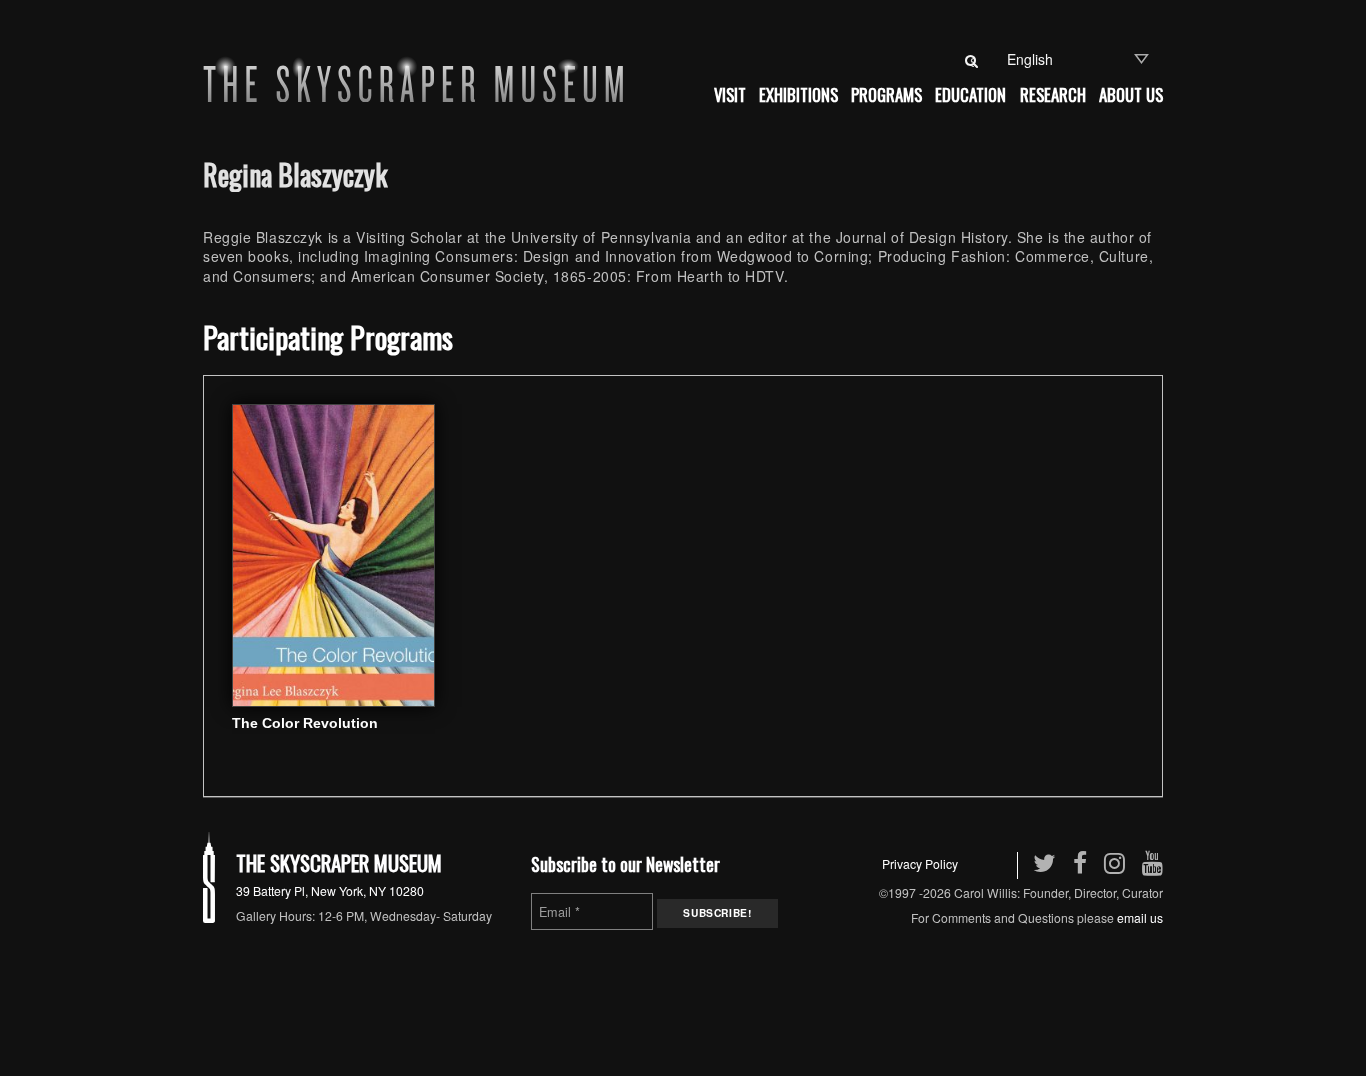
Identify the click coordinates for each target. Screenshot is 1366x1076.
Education (970, 94)
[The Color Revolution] (333, 553)
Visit (730, 94)
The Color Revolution (305, 723)
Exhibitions (798, 94)
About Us (1131, 94)
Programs (886, 94)
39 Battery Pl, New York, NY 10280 (330, 890)
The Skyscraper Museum (339, 862)
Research (1053, 94)
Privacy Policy (920, 863)
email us (1140, 917)
